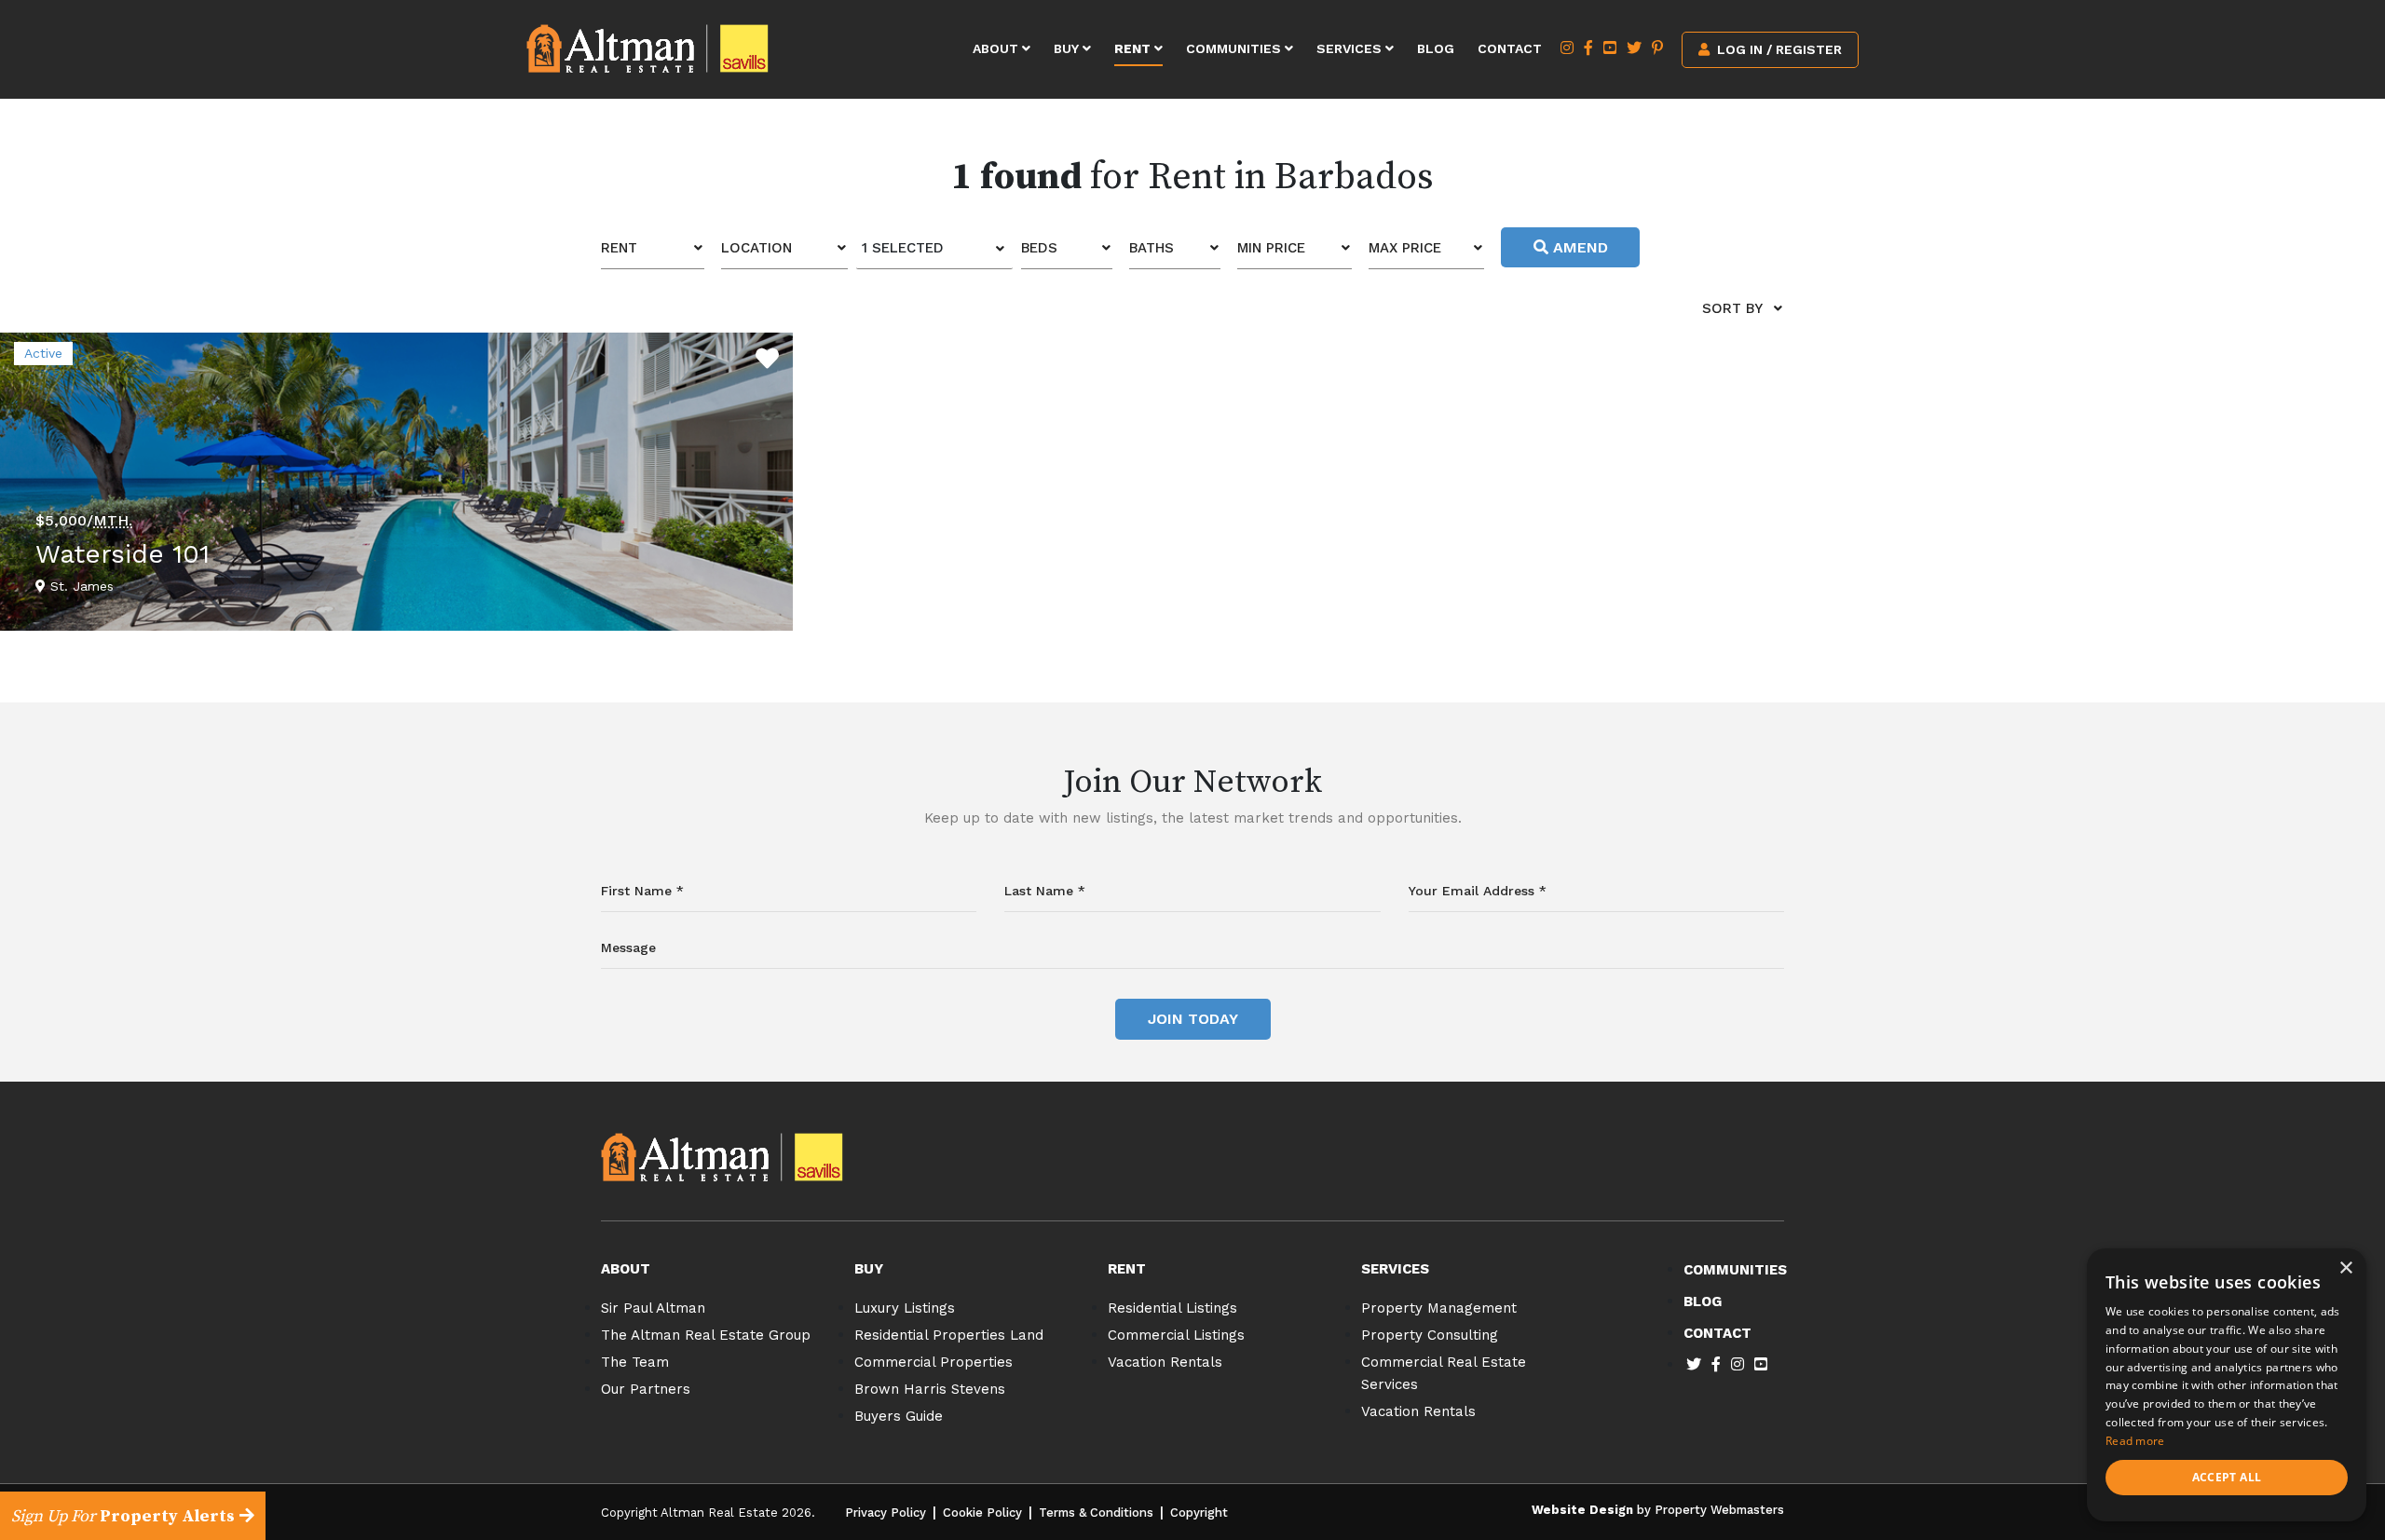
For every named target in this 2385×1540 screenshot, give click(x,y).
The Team (635, 1362)
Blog (1436, 48)
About (997, 48)
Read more (2135, 1441)
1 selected (903, 248)
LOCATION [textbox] (756, 248)
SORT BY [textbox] (1732, 308)
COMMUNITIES (1735, 1270)
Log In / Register (1778, 49)
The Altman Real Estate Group (706, 1335)
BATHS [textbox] (1152, 248)
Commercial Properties (934, 1362)
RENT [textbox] (619, 248)
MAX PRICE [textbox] (1405, 248)
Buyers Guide (899, 1416)
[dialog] (2227, 1385)
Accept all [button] (2227, 1477)
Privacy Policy (886, 1513)
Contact (1510, 48)
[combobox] (653, 248)
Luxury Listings (905, 1308)
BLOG (1703, 1302)
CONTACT (1717, 1333)
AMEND (1578, 247)
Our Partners (646, 1389)
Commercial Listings (1176, 1335)
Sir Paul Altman (653, 1308)
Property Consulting (1430, 1335)
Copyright (1199, 1513)
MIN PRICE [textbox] (1271, 248)
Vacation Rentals (1165, 1362)
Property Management (1439, 1308)
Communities (1235, 48)
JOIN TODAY (1193, 1019)
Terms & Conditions (1096, 1513)
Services (1351, 48)
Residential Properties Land (949, 1335)
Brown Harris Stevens (930, 1389)
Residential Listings (1172, 1308)
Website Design (1582, 1510)
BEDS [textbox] (1039, 248)
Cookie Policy (982, 1513)
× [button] (2345, 1268)
